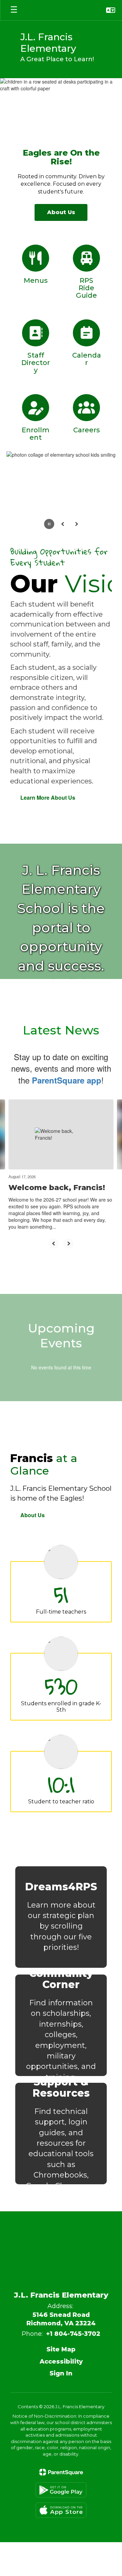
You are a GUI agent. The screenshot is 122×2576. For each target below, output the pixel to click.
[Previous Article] (54, 1244)
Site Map (61, 2349)
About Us (33, 1515)
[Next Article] (68, 1244)
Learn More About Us (48, 797)
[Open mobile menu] (14, 10)
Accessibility (61, 2362)
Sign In (61, 2373)
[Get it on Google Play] (61, 2490)
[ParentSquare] (61, 2472)
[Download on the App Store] (61, 2510)
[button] (111, 10)
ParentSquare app (67, 1080)
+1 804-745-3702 (73, 2334)
